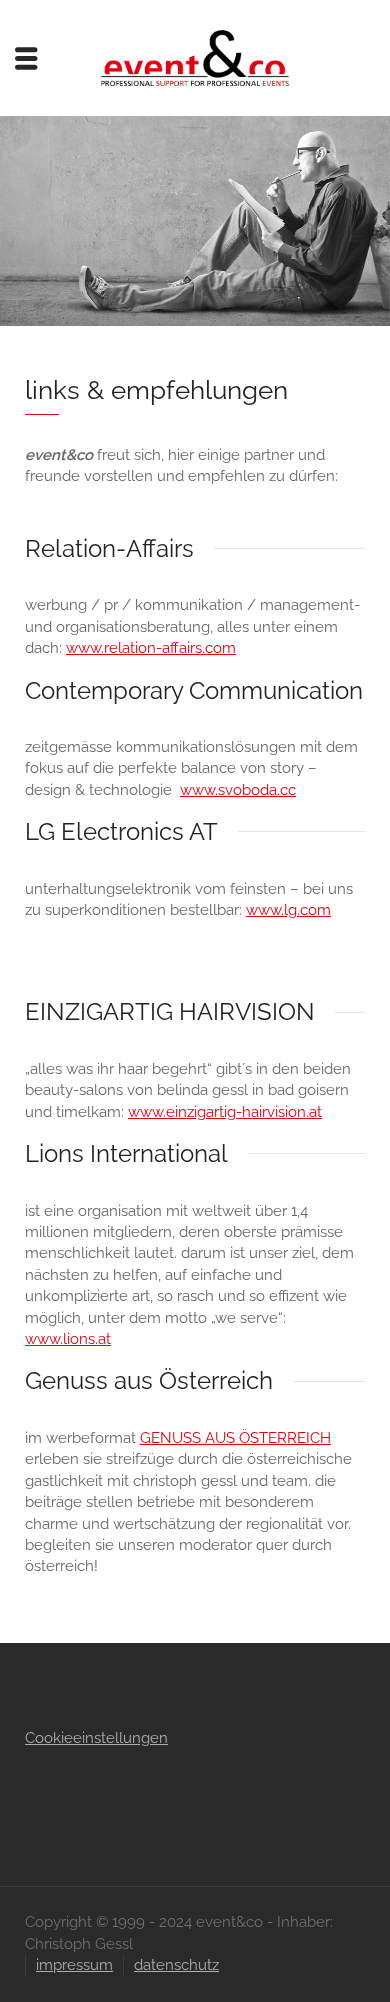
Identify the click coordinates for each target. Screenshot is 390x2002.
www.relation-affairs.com (151, 648)
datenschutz (176, 1965)
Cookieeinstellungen (96, 1738)
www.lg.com (288, 910)
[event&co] (195, 57)
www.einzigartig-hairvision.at (225, 1112)
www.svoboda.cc (238, 790)
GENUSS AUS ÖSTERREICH (235, 1438)
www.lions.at (68, 1339)
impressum (74, 1965)
